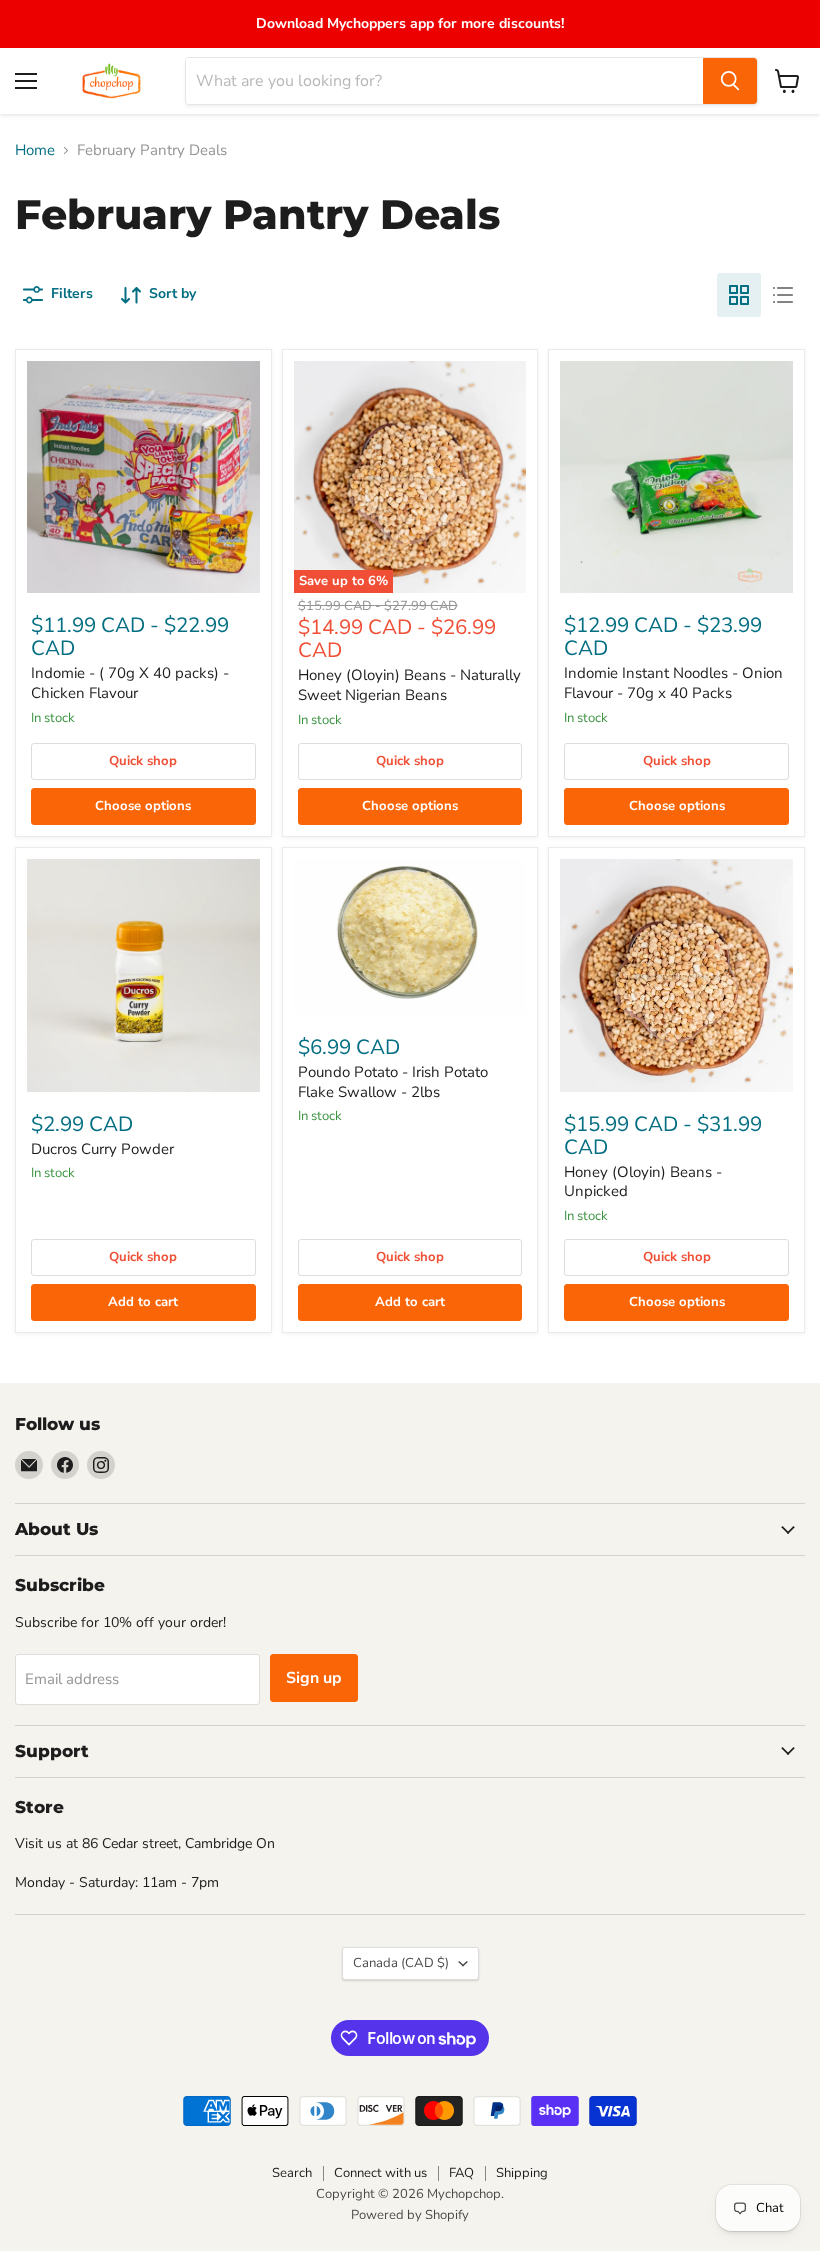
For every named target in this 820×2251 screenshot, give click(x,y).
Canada (401, 1963)
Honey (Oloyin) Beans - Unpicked (643, 1182)
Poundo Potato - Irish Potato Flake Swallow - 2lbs (393, 1082)
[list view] (783, 295)
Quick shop (143, 761)
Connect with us (380, 2173)
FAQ (461, 2173)
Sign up (314, 1678)
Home (35, 150)
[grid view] (739, 295)
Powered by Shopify (410, 2215)
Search (292, 2173)
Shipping (522, 2173)
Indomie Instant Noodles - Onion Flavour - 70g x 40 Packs (673, 683)
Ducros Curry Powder (102, 1149)
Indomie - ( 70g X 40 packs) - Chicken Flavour (130, 683)
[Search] (730, 81)
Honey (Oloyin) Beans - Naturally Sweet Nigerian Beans (409, 685)
